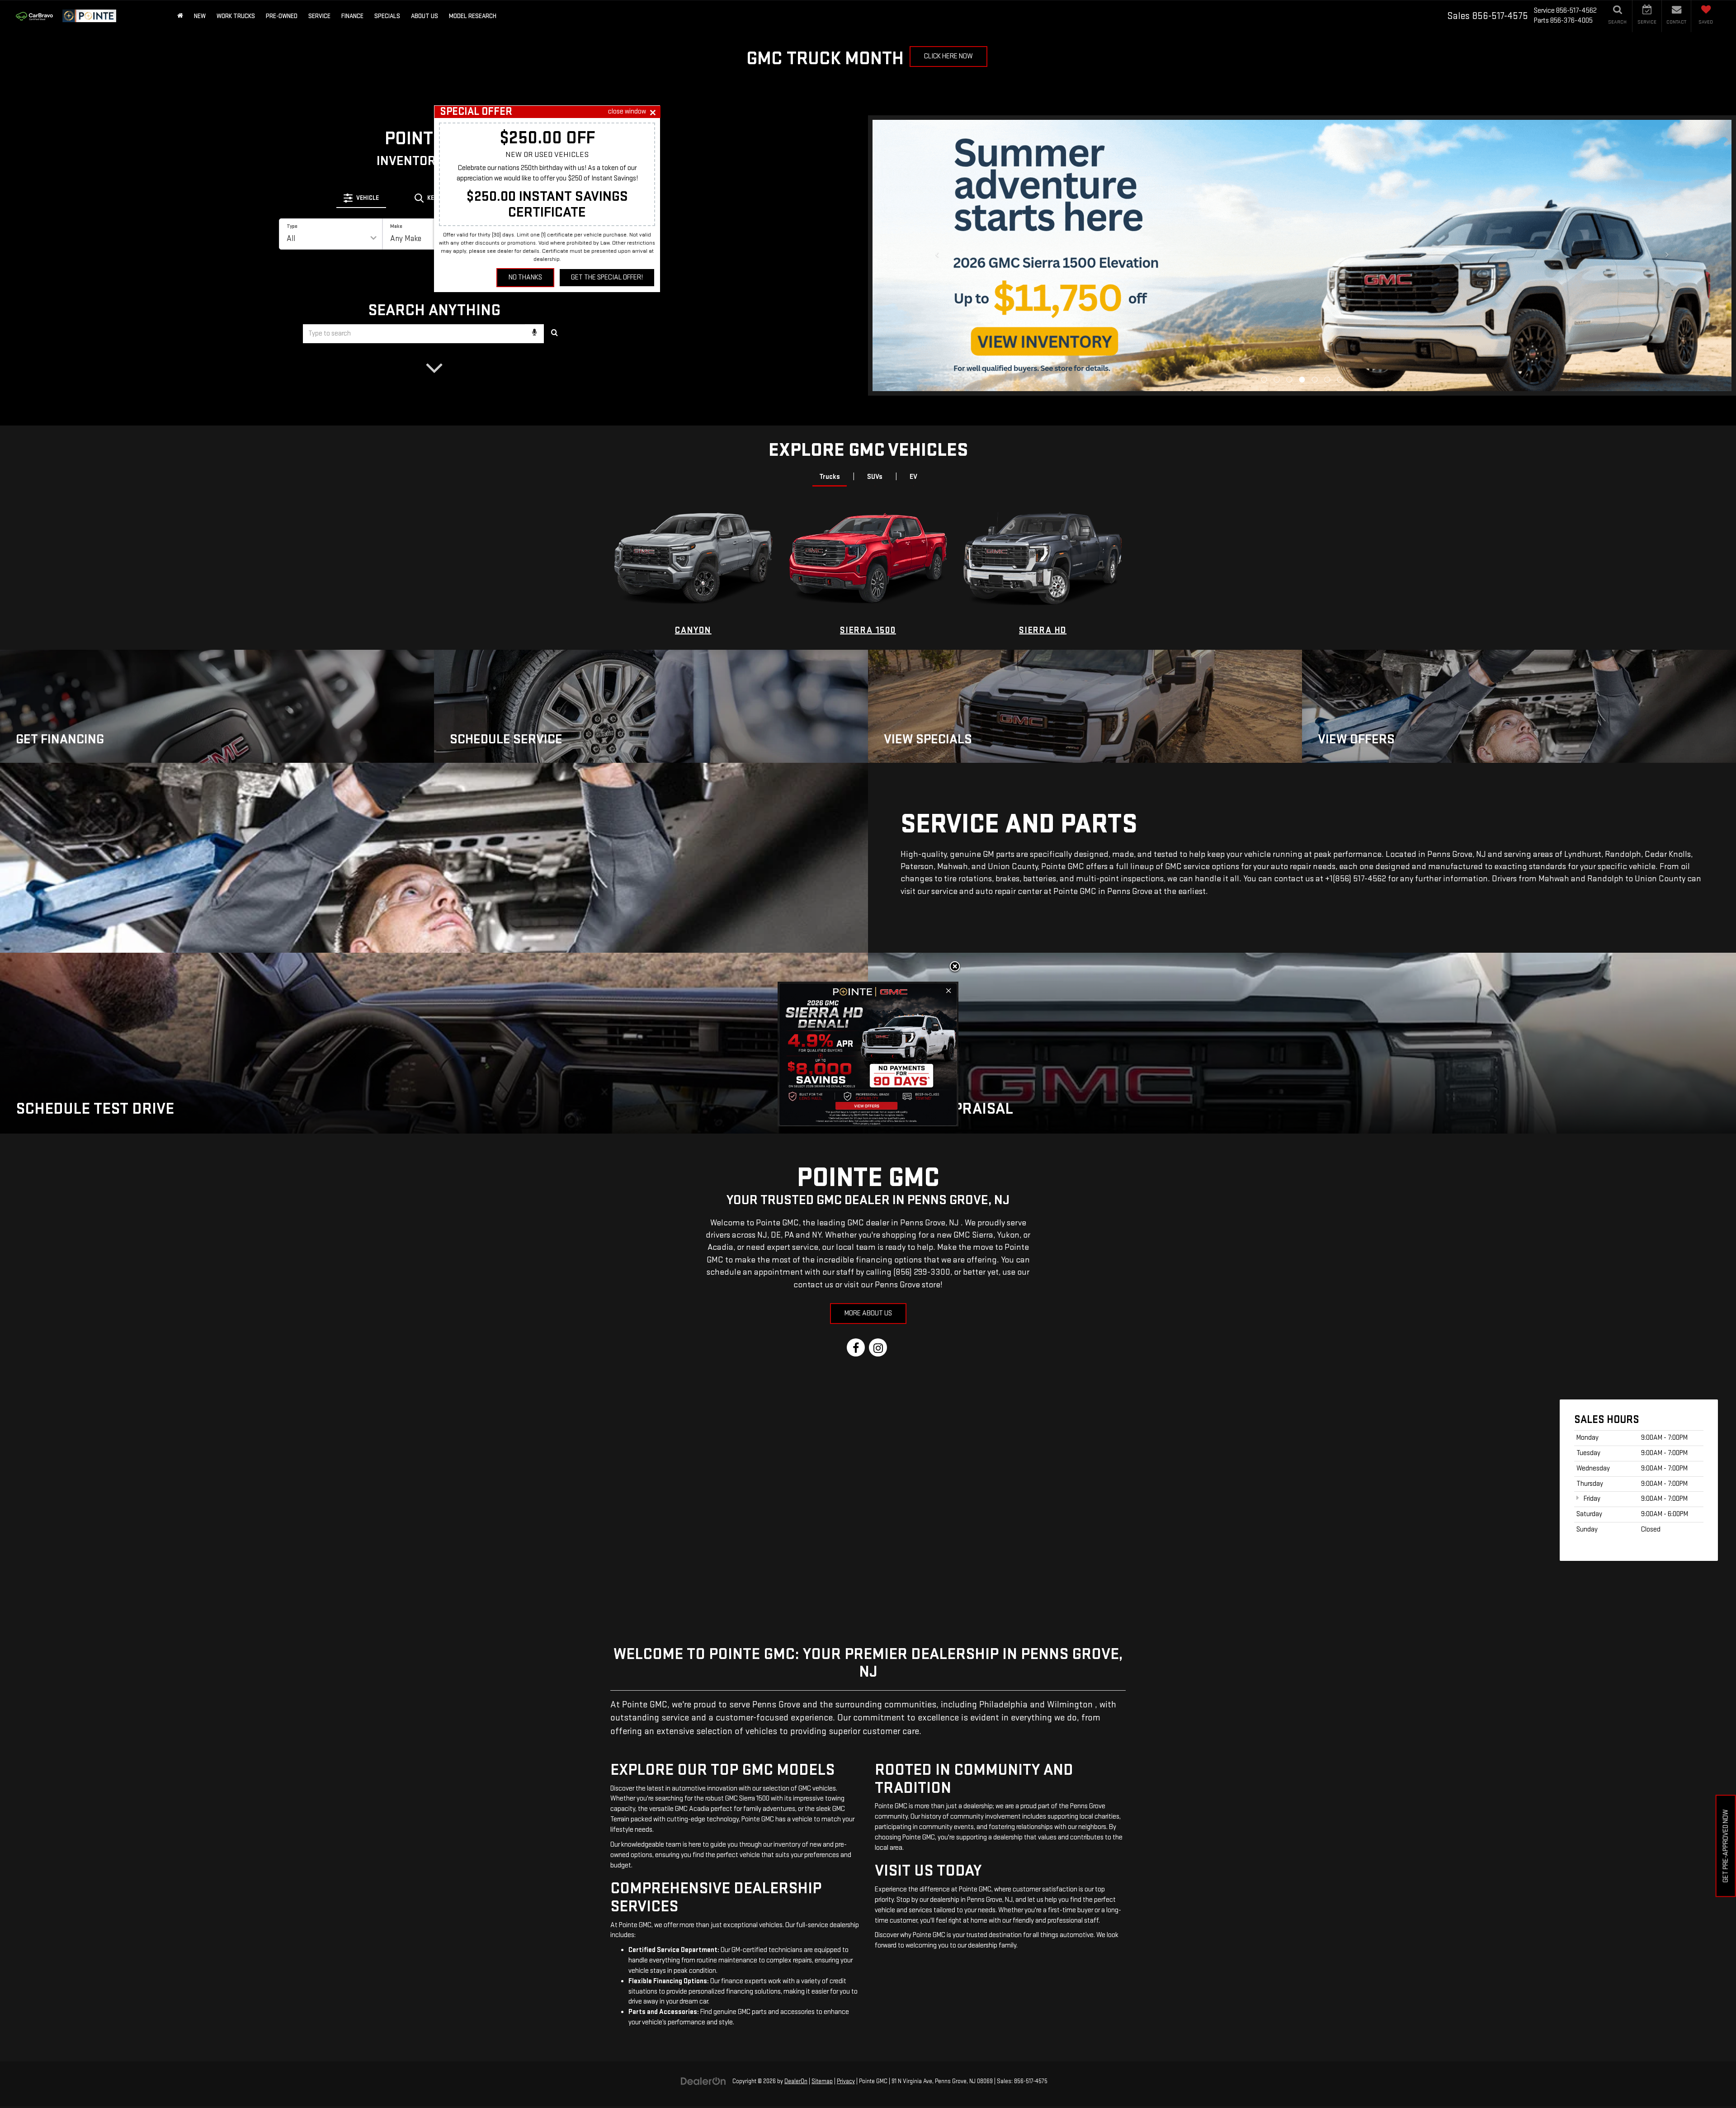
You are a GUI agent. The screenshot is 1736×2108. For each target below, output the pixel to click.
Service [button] (319, 16)
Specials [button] (387, 16)
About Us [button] (425, 16)
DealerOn (796, 2081)
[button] (1264, 244)
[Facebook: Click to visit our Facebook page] (856, 1349)
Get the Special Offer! (607, 277)
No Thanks (525, 277)
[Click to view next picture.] (1667, 274)
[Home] (180, 16)
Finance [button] (352, 16)
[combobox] (434, 334)
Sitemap (822, 2081)
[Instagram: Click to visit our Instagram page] (878, 1349)
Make (396, 226)
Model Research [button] (473, 16)
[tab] (361, 198)
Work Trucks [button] (236, 16)
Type (292, 226)
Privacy (846, 2081)
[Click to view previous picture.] (937, 274)
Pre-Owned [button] (282, 16)
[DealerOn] (703, 2081)
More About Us (868, 1313)
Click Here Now (948, 56)
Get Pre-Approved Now (1726, 1846)
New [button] (200, 16)
